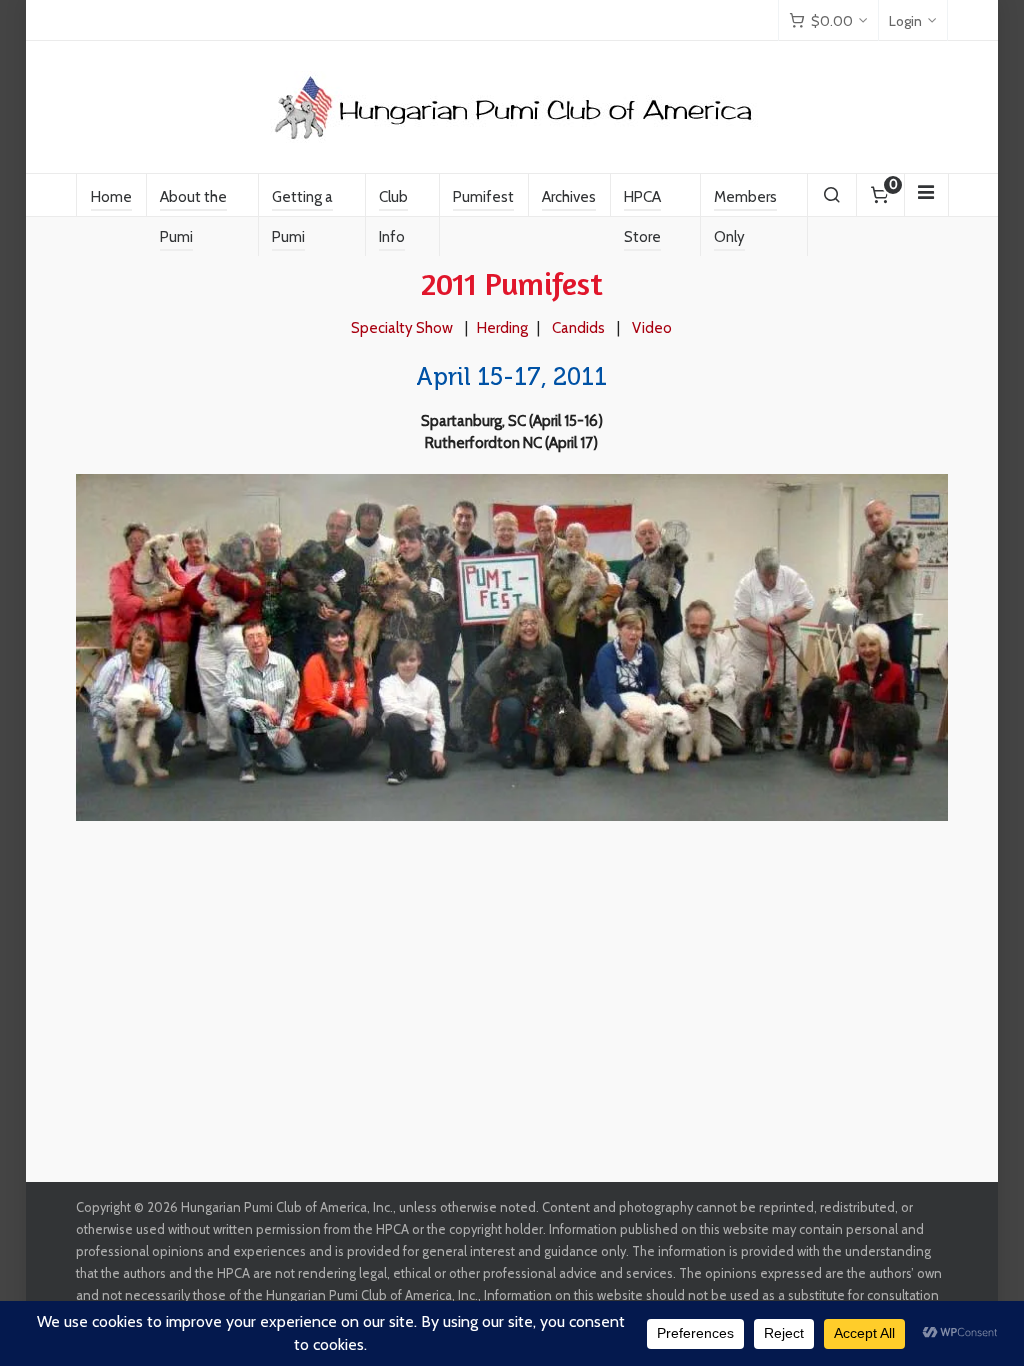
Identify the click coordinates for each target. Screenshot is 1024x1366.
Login (905, 21)
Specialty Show (402, 328)
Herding (502, 328)
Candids (578, 328)
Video (652, 328)
